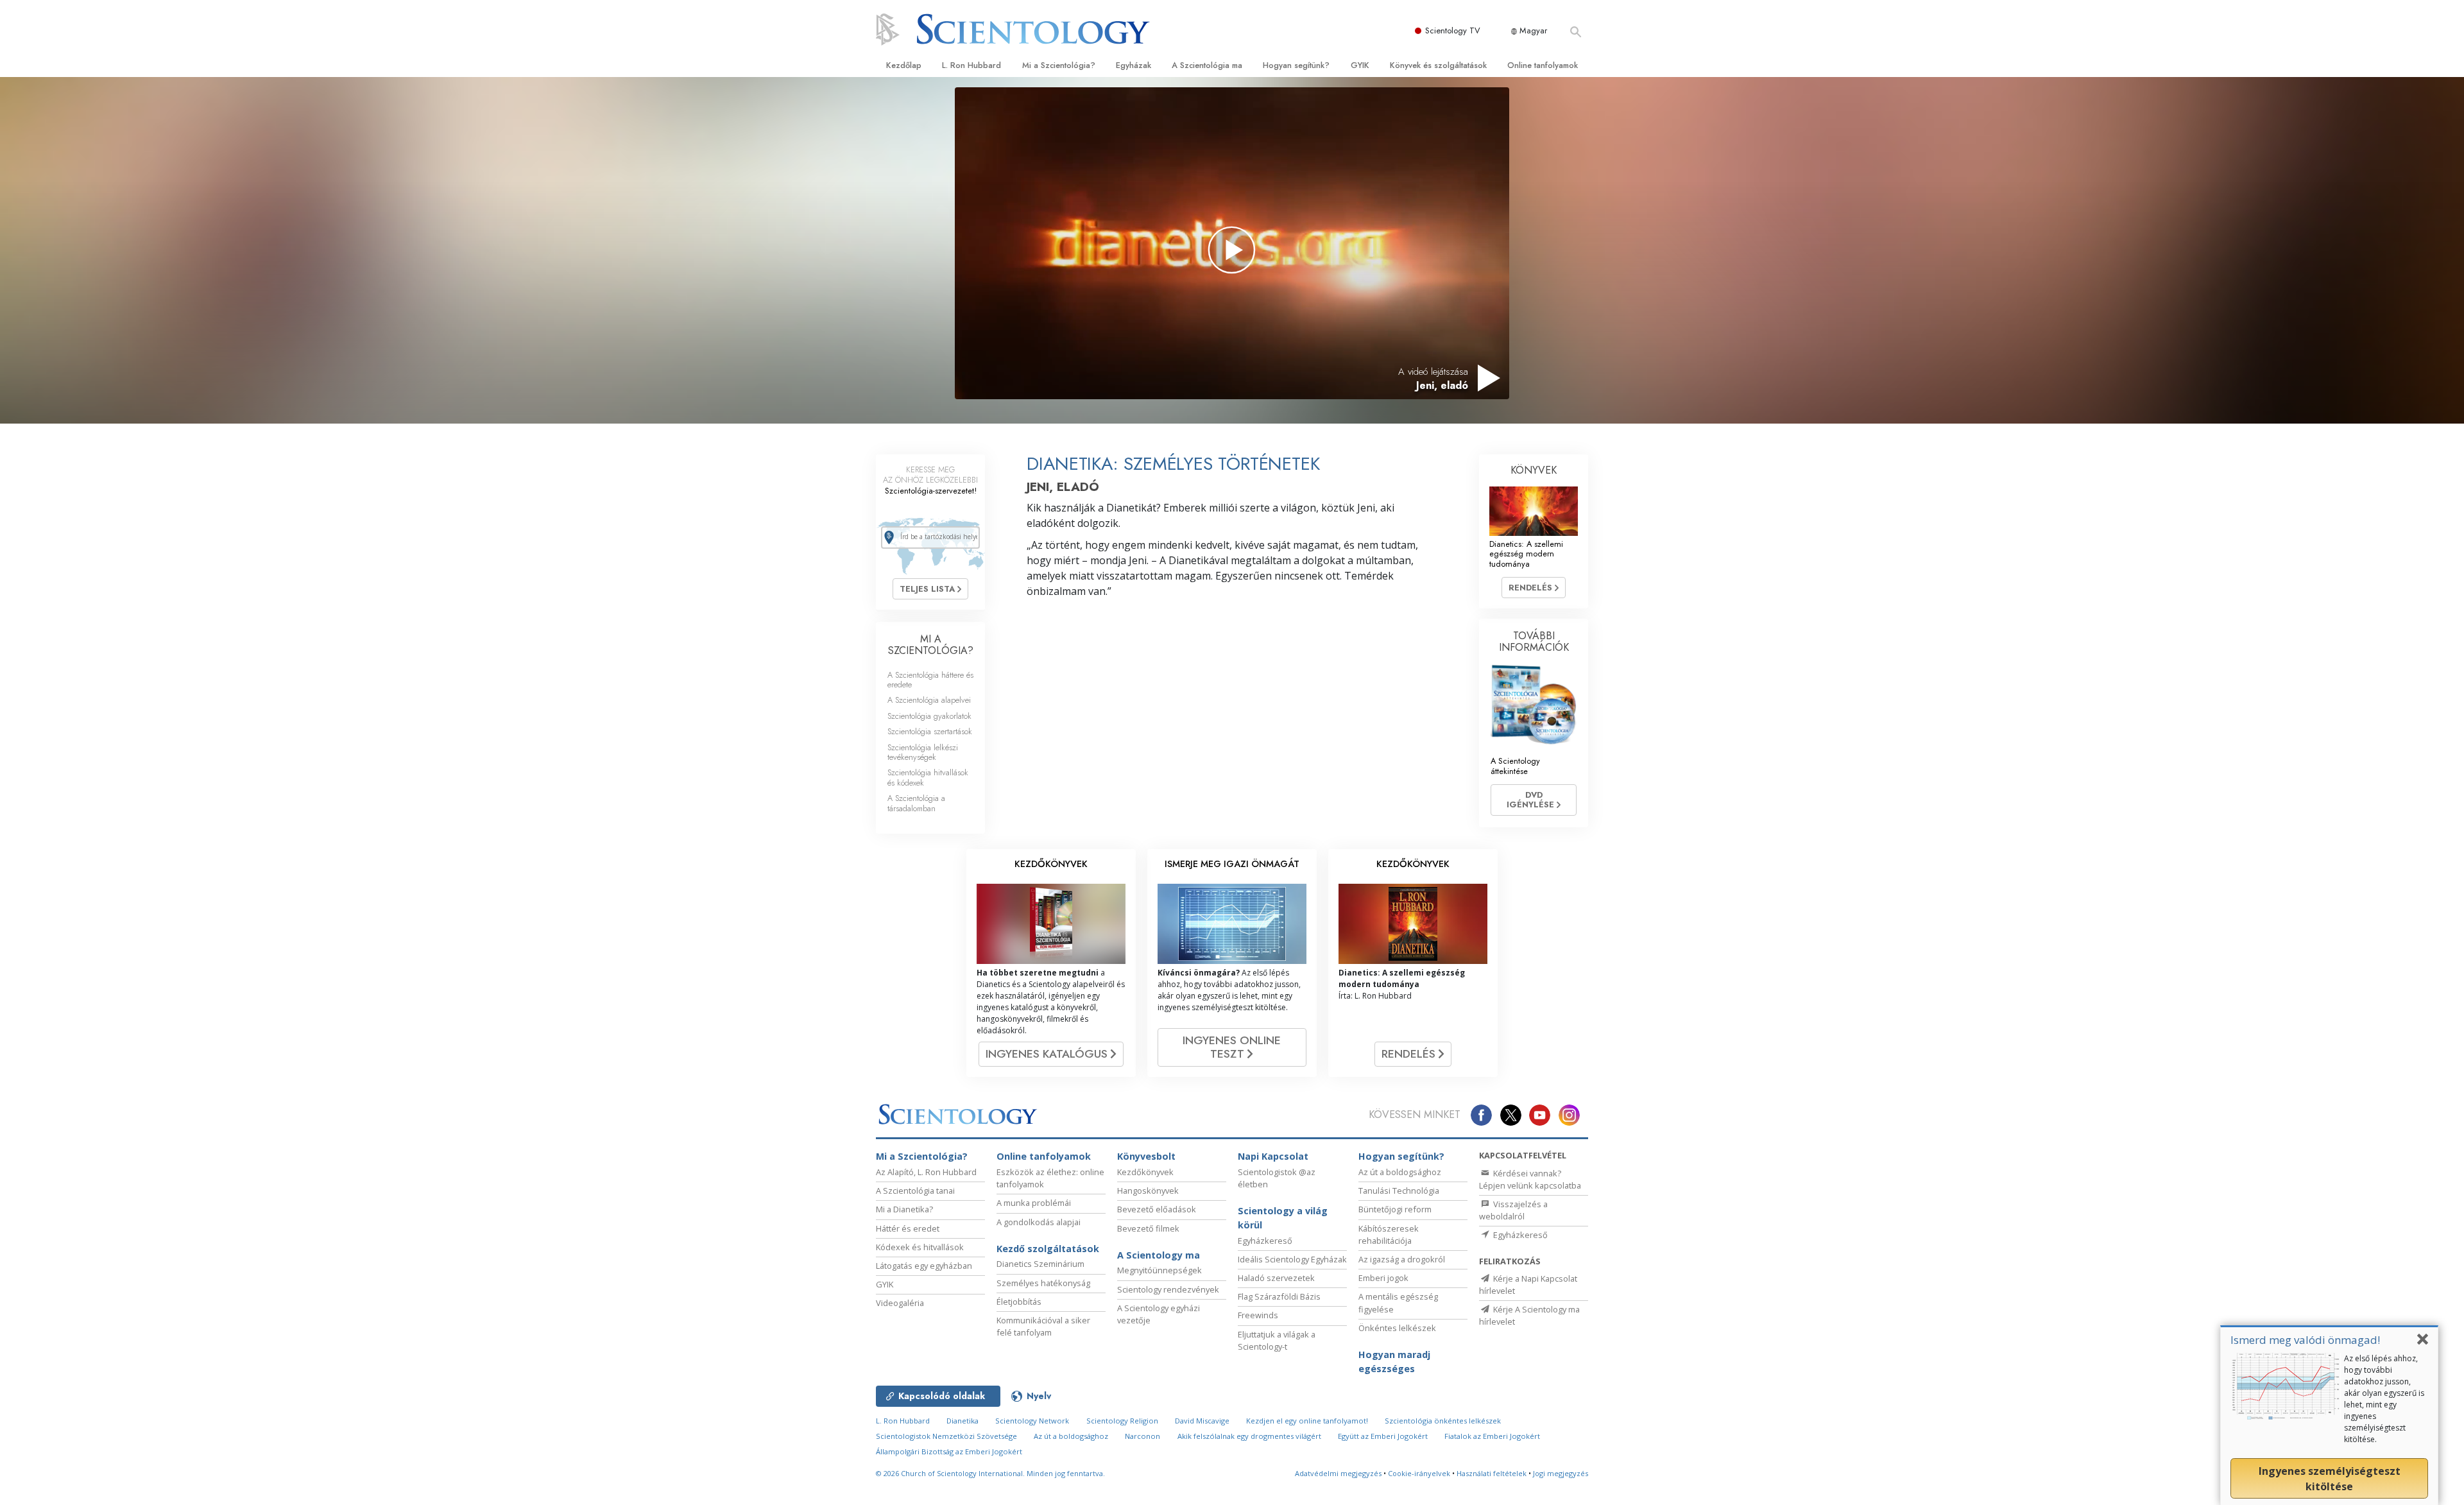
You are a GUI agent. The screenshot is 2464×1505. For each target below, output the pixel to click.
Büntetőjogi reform (1395, 1209)
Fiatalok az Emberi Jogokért (1492, 1436)
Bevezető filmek (1148, 1228)
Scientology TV (1453, 30)
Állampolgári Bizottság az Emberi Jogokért (949, 1451)
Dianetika (963, 1421)
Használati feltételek (1492, 1473)
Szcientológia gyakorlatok (929, 716)
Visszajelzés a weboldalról (1513, 1210)
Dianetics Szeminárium (1040, 1264)
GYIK (1360, 65)
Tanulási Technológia (1399, 1191)
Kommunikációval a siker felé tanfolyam (1043, 1326)
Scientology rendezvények (1168, 1289)
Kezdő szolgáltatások (1048, 1249)
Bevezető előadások (1157, 1209)
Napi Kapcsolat (1273, 1156)
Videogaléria (900, 1303)
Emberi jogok (1383, 1278)
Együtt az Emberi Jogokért (1383, 1436)
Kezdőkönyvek (1145, 1172)
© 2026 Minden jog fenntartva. (990, 1473)
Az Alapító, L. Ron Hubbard (926, 1172)
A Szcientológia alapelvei (929, 700)
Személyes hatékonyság (1043, 1283)
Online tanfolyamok (1543, 65)
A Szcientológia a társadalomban (916, 803)
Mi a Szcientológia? (1059, 65)
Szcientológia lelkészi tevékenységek (923, 752)
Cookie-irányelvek (1419, 1473)
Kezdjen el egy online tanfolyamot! (1307, 1421)
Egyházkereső (1265, 1241)
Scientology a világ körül (1283, 1218)
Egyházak (1134, 65)
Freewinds (1258, 1315)
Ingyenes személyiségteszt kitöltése (2330, 1479)
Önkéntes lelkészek (1397, 1328)
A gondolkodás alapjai (1039, 1222)
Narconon (1142, 1436)
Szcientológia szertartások (930, 731)
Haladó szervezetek (1276, 1278)
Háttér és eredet (908, 1228)
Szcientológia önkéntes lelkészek (1443, 1421)
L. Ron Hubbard (971, 65)
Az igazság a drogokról (1402, 1259)
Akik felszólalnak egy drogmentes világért (1249, 1436)
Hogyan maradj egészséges (1394, 1362)
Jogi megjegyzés (1561, 1473)
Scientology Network (1032, 1421)
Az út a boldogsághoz (1400, 1172)
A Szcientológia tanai (915, 1191)
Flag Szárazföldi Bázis (1279, 1296)
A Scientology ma (1159, 1255)
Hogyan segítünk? (1296, 65)
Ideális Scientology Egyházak (1292, 1259)
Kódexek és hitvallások (920, 1247)
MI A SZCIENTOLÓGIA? (931, 645)
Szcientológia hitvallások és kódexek (928, 777)
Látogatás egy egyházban (924, 1266)
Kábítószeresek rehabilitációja (1389, 1234)
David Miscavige (1202, 1421)
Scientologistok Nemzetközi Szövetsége (946, 1436)
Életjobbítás (1019, 1302)
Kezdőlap (904, 65)
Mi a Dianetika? (904, 1209)
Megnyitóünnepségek (1159, 1270)
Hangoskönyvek (1148, 1191)
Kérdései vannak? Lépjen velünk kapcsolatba (1530, 1179)
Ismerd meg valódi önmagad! (2305, 1340)
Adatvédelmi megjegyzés (1338, 1473)
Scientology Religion (1122, 1421)
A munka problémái (1034, 1203)
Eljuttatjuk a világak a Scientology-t (1277, 1340)
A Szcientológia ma (1207, 65)
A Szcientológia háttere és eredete (930, 680)
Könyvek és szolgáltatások (1438, 65)
